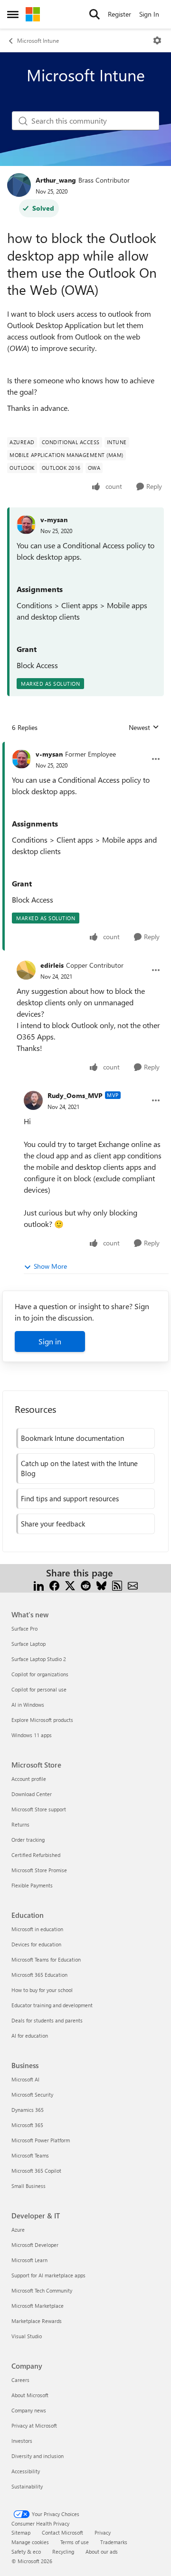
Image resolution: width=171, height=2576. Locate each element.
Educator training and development (52, 2005)
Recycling (63, 2552)
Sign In (149, 14)
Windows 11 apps (32, 1735)
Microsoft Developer (35, 2245)
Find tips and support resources (70, 1498)
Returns (20, 1824)
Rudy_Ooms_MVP (75, 1095)
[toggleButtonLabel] (157, 40)
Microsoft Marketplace (38, 2306)
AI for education (30, 2036)
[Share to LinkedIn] (39, 1584)
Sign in (50, 1341)
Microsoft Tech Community (42, 2290)
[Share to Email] (133, 1584)
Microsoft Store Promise (39, 1870)
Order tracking (28, 1840)
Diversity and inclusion (38, 2456)
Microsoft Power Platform (41, 2140)
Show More (50, 1266)
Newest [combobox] (144, 728)
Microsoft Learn (29, 2260)
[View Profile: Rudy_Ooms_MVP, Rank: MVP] (33, 1100)
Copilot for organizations (40, 1674)
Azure (18, 2230)
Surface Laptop (28, 1644)
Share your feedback (53, 1524)
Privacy (103, 2532)
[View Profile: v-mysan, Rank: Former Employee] (21, 759)
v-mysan (54, 520)
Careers (20, 2380)
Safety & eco (26, 2552)
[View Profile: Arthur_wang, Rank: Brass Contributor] (19, 185)
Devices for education (36, 1944)
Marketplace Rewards (37, 2321)
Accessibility (26, 2471)
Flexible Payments (32, 1885)
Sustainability (27, 2486)
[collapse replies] (85, 747)
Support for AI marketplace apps (48, 2275)
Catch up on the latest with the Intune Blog (79, 1468)
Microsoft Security (32, 2095)
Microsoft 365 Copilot (36, 2171)
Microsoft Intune (38, 40)
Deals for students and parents (47, 2020)
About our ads (102, 2552)
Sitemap (21, 2532)
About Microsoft (30, 2395)
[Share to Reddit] (86, 1584)
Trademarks (114, 2542)
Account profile (29, 1779)
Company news (29, 2410)
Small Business (28, 2186)
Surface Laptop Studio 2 (39, 1659)
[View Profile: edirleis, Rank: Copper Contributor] (26, 970)
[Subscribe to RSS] (117, 1584)
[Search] (95, 14)
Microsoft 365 (27, 2125)
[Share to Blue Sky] (101, 1584)
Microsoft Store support (39, 1809)
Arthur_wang (56, 180)
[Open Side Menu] (13, 14)
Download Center (32, 1794)
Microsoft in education (37, 1929)
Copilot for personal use (39, 1689)
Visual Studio (27, 2336)
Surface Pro (24, 1628)
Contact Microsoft (62, 2532)
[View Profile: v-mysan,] (26, 525)
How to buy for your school (42, 1990)
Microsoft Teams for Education (46, 1959)
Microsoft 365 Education (39, 1975)
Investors (22, 2441)
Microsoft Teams (30, 2155)
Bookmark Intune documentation (72, 1438)
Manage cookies (30, 2542)
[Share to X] (70, 1584)
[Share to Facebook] (54, 1584)
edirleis (52, 965)
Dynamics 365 (28, 2110)
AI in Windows (28, 1705)
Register (119, 14)
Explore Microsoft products (42, 1720)
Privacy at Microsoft (34, 2425)
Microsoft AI (25, 2079)
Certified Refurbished (36, 1855)
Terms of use (75, 2542)
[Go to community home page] (33, 14)
